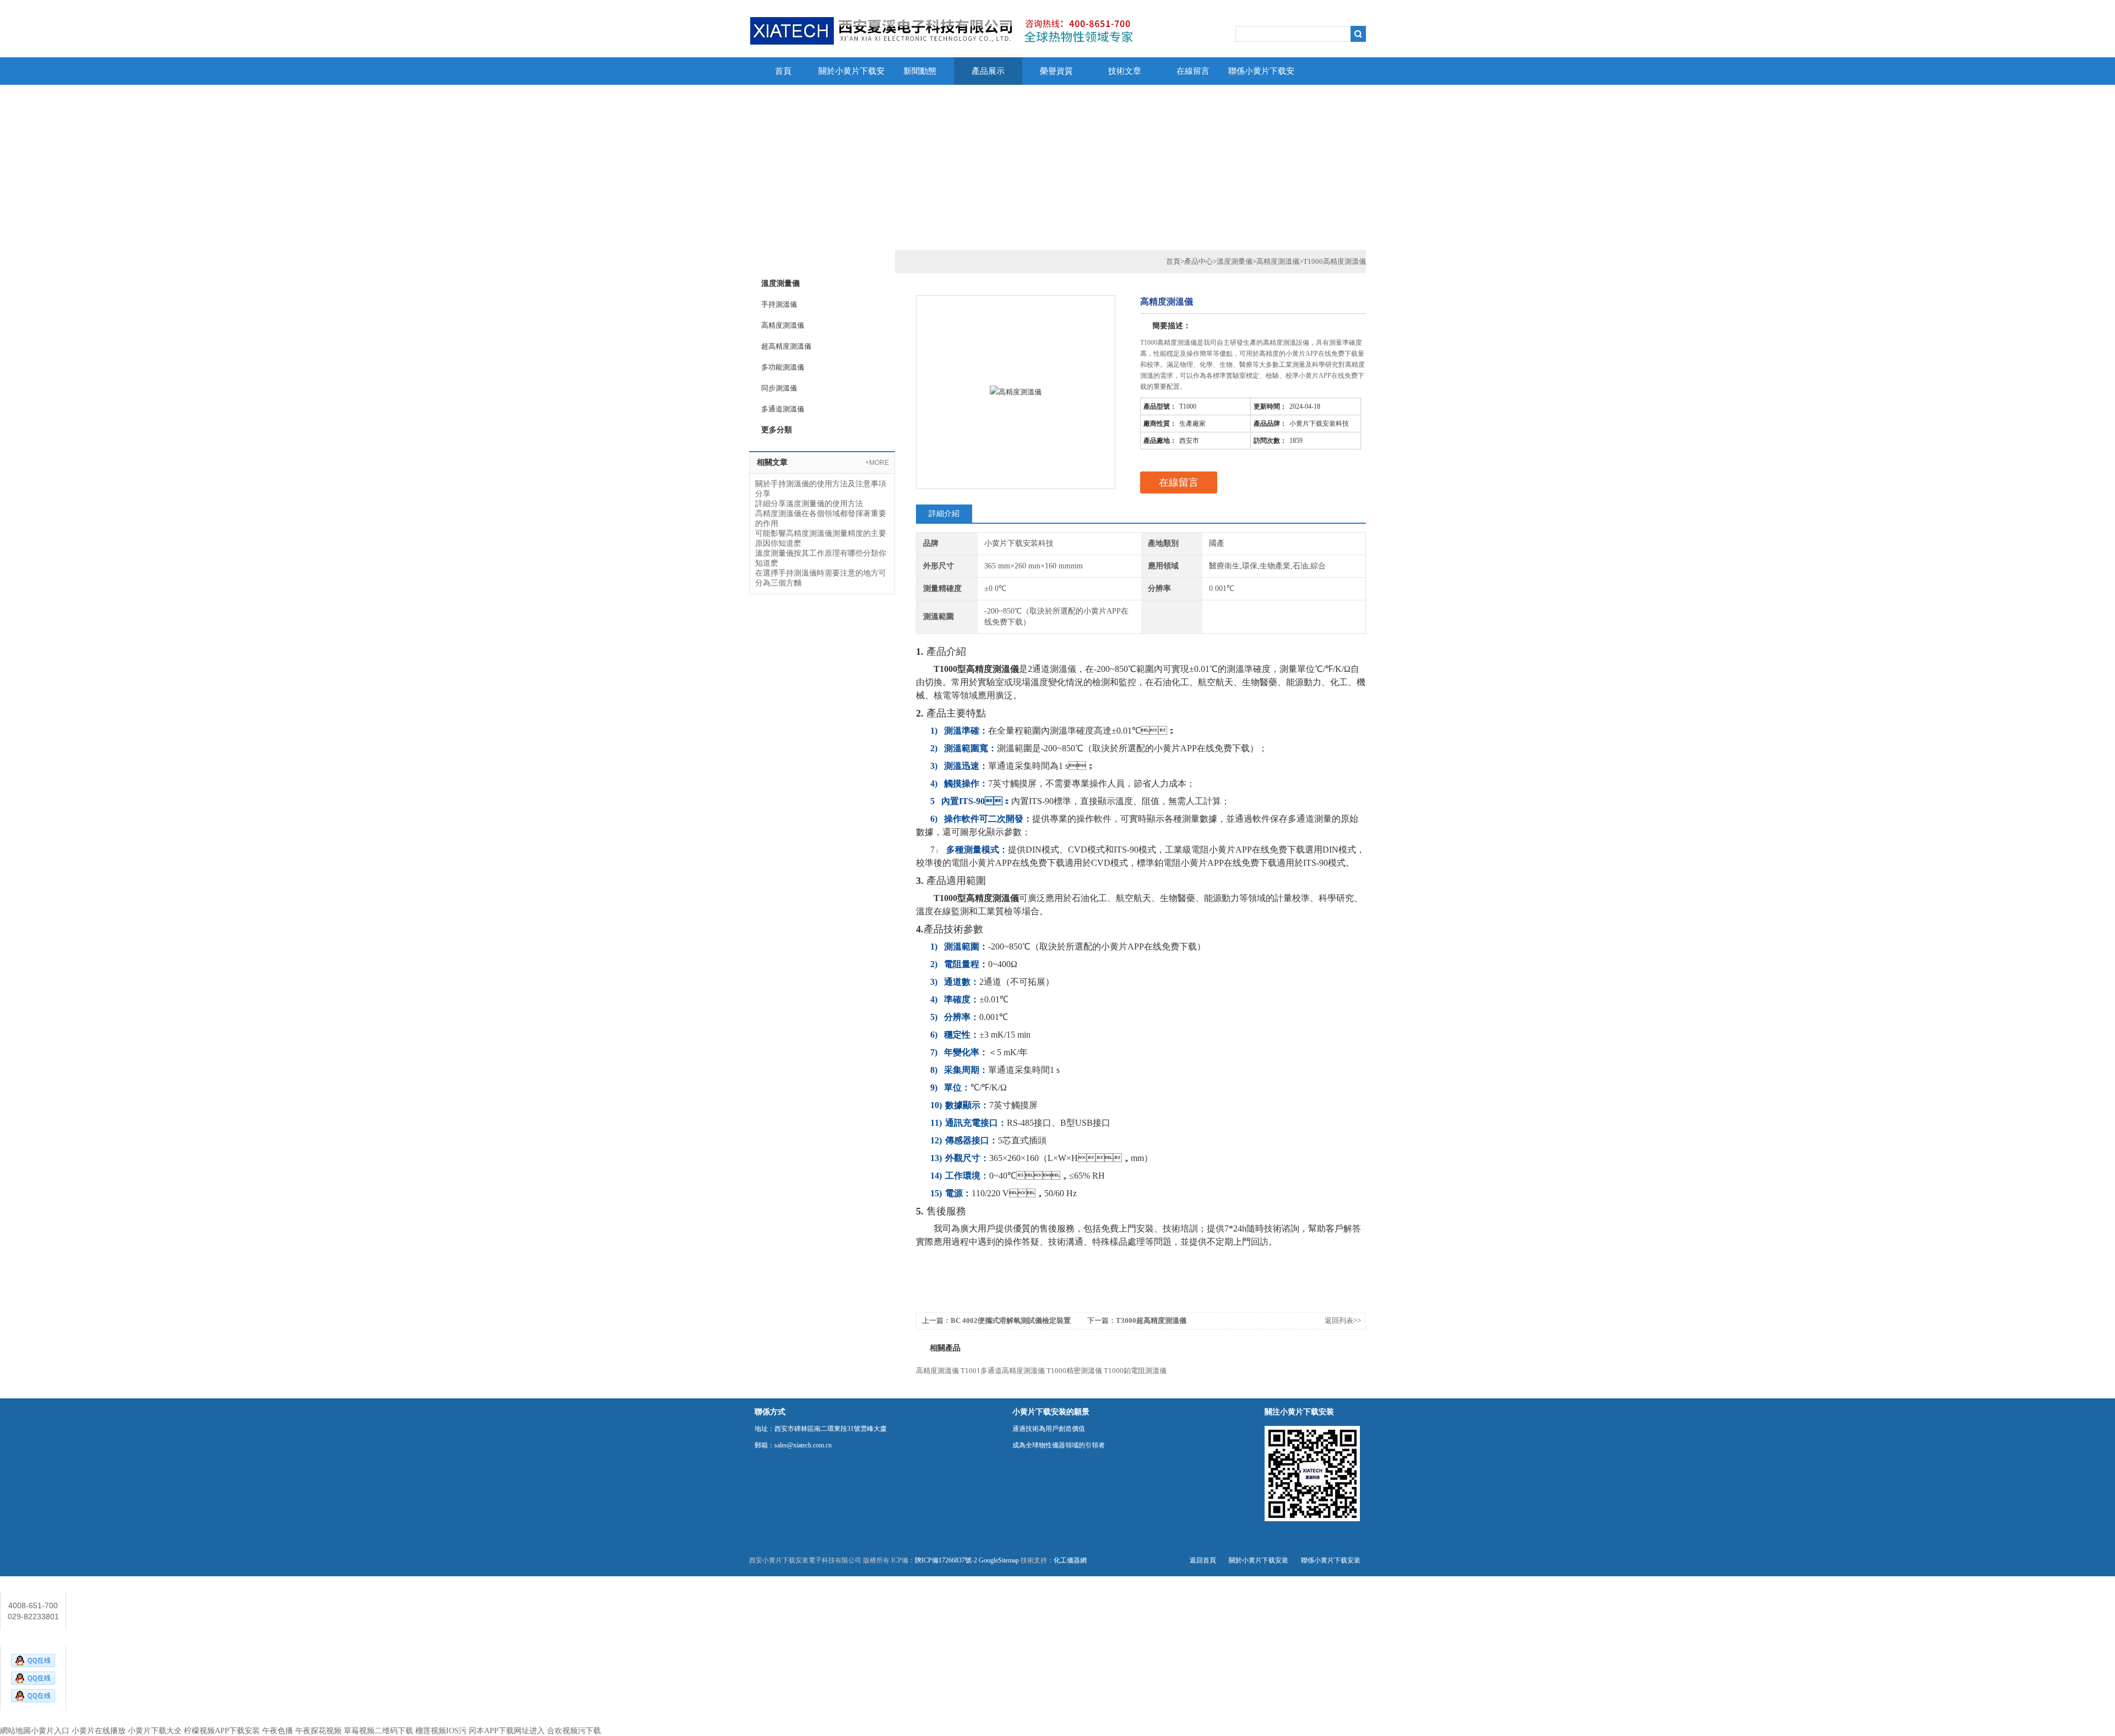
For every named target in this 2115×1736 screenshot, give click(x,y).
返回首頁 (1203, 1560)
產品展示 (988, 71)
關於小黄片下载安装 (852, 76)
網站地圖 (15, 1731)
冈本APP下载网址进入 (507, 1731)
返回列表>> (1343, 1320)
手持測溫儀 (779, 304)
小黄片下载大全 (155, 1731)
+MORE (877, 463)
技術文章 (1125, 71)
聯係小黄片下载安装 (1261, 76)
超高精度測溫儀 (786, 346)
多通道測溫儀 (783, 409)
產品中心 (1198, 261)
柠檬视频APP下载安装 (222, 1731)
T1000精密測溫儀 (1074, 1371)
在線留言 (1193, 71)
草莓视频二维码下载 (378, 1731)
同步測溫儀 (779, 388)
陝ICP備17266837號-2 (946, 1560)
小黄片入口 (50, 1731)
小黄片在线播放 (99, 1731)
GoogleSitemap (999, 1560)
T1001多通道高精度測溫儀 (1003, 1371)
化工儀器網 (1070, 1560)
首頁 (783, 71)
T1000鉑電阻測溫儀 (1135, 1371)
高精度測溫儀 (783, 325)
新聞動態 (920, 71)
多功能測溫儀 (783, 367)
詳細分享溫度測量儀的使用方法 (809, 504)
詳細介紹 (944, 514)
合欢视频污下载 (574, 1731)
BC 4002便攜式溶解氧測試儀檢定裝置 (1011, 1320)
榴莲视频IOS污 (441, 1731)
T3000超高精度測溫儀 (1151, 1320)
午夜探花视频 (318, 1731)
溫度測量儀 (1235, 261)
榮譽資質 (1056, 71)
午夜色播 (278, 1731)
